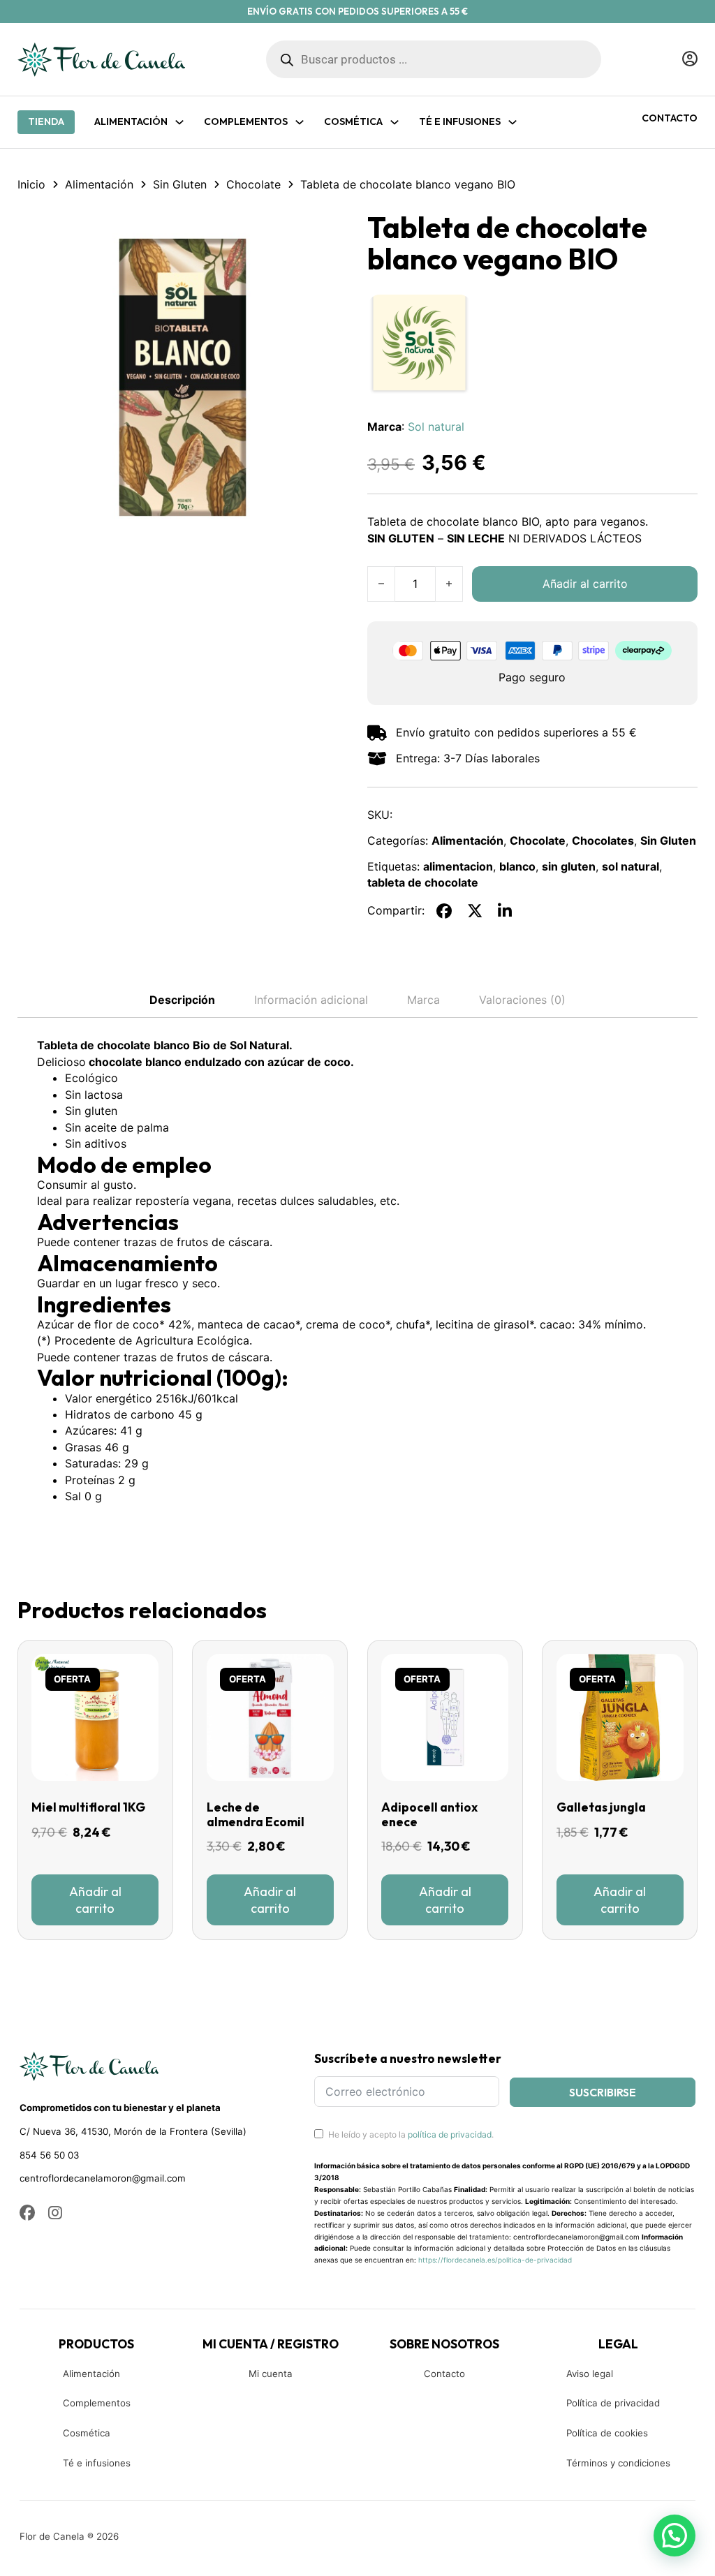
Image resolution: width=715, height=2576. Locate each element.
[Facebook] (444, 911)
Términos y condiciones (618, 2463)
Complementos (97, 2403)
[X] (475, 911)
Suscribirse (603, 2092)
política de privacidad (450, 2134)
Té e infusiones (97, 2463)
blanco (517, 866)
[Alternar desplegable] (179, 122)
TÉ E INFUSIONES (460, 121)
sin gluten (569, 866)
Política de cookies (607, 2433)
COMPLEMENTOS (246, 121)
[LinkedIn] (505, 911)
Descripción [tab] (182, 1000)
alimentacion (458, 866)
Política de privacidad (613, 2403)
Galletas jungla (601, 1807)
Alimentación (131, 121)
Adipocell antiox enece (429, 1815)
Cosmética (87, 2433)
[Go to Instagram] (55, 2214)
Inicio (31, 184)
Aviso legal (590, 2374)
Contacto (670, 118)
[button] (329, 231)
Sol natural (436, 427)
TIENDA (46, 121)
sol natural (631, 866)
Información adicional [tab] (311, 1000)
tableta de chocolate (423, 882)
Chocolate (253, 184)
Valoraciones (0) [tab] (522, 1000)
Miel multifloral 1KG (88, 1807)
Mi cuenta (271, 2374)
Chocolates (603, 841)
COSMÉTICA (353, 121)
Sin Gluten (180, 184)
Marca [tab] (423, 1000)
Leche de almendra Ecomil (256, 1815)
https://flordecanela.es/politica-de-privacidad (495, 2260)
